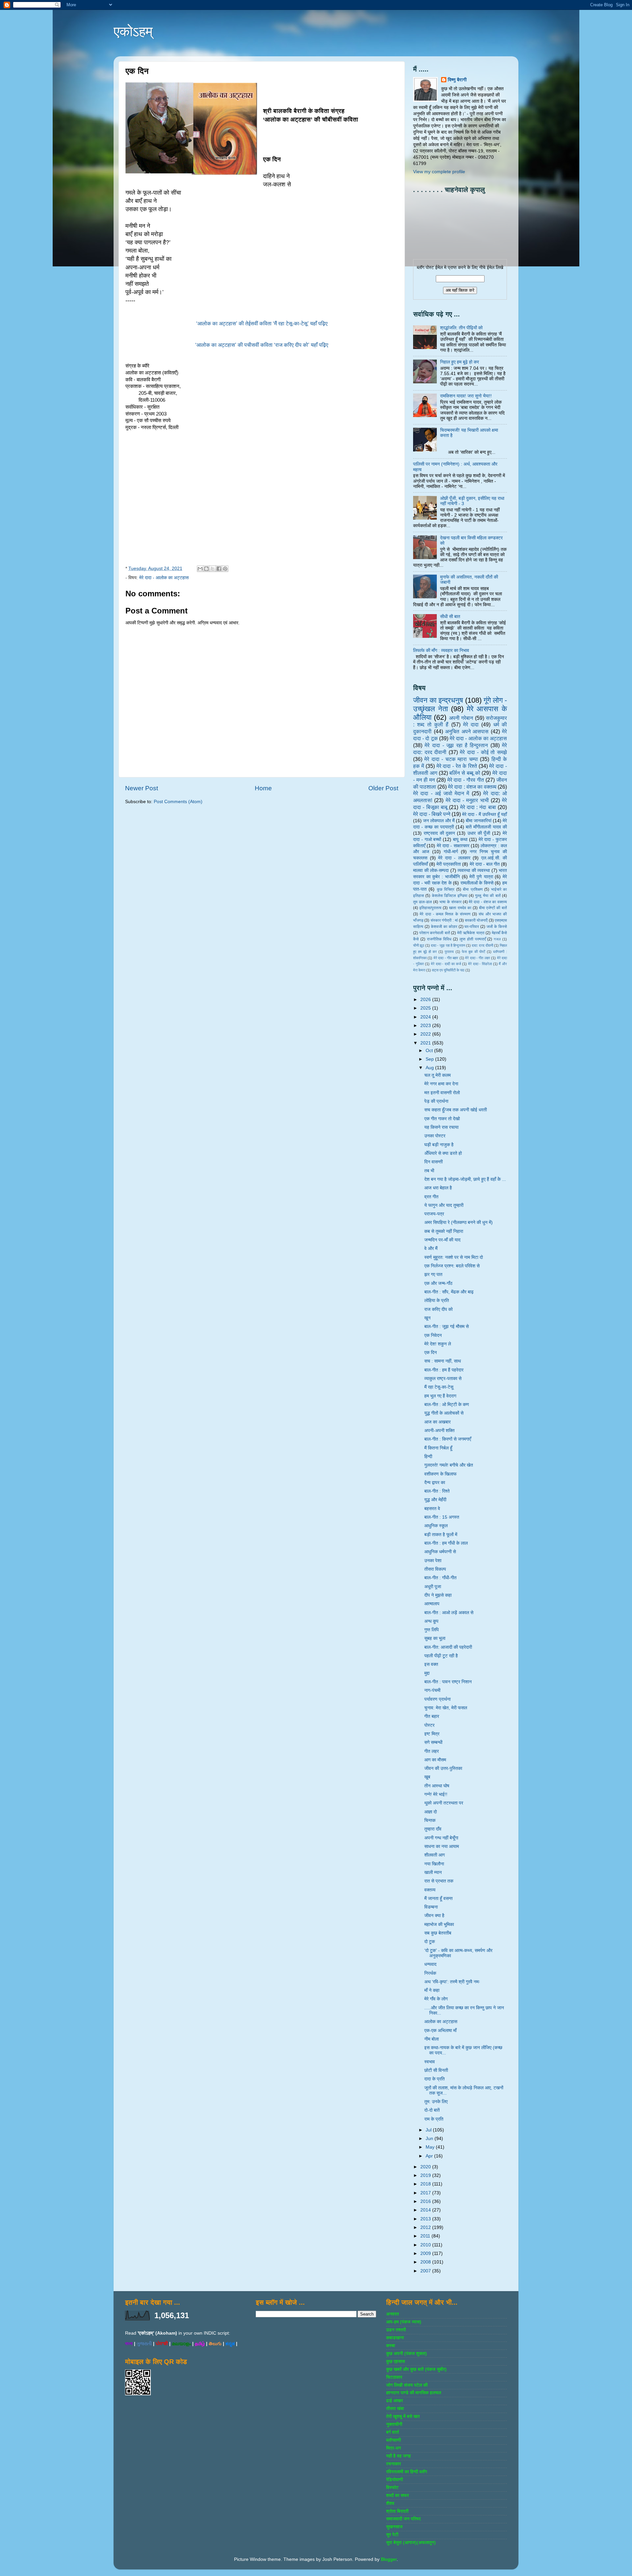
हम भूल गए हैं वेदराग (440, 1396)
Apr (430, 2156)
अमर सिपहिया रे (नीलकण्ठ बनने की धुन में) (459, 1222)
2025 (426, 1008)
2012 (426, 2227)
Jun (430, 2139)
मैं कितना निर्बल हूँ (438, 1448)
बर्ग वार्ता (393, 2432)
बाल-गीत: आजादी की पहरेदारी (448, 1647)
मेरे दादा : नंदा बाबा (478, 807)
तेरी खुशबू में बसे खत (403, 2416)
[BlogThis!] (206, 569)
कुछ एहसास (395, 2361)
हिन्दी (428, 1457)
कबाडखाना (395, 2338)
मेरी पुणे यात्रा (481, 877)
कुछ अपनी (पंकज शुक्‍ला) (407, 2354)
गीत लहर (432, 1751)
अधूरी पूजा (433, 1587)
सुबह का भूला (435, 1638)
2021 (426, 1043)
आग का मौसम (435, 1760)
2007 (426, 2271)
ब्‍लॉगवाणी (394, 2440)
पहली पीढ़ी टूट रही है (441, 1656)
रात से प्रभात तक (439, 1881)
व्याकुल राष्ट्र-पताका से (443, 1379)
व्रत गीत (431, 1197)
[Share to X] (213, 569)
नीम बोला (432, 2039)
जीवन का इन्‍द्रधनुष (438, 700)
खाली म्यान (433, 1872)
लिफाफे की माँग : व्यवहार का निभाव (441, 651)
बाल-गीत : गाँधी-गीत (440, 1578)
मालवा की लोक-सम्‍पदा (431, 870)
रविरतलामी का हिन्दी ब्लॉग (407, 2472)
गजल (497, 939)
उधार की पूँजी (479, 833)
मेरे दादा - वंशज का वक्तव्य (488, 902)
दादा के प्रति (434, 2079)
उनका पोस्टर (435, 1136)
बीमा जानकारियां (479, 821)
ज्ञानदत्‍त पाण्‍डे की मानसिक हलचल (414, 2393)
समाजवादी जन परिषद (403, 2519)
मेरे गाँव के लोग (436, 1999)
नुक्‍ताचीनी (394, 2424)
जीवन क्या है (434, 1916)
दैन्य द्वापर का (435, 1483)
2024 (426, 1017)
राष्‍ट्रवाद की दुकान (439, 833)
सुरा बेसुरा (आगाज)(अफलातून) (411, 2543)
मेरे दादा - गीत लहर (478, 958)
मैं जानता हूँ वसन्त (438, 1898)
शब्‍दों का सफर (397, 2495)
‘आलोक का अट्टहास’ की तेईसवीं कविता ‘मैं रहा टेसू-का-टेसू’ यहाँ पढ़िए (262, 324)
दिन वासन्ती (434, 1162)
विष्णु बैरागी (457, 80)
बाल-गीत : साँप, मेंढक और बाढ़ (449, 1292)
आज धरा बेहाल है (438, 1188)
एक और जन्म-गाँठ (438, 1283)
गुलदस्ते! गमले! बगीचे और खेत (449, 1465)
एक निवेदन (433, 1335)
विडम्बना (431, 1907)
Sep (430, 1059)
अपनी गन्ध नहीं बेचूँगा (441, 1838)
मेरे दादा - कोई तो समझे (483, 752)
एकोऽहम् (133, 31)
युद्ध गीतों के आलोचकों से (444, 1413)
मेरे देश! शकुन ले (438, 1344)
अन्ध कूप (431, 1621)
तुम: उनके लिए (436, 2102)
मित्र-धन (394, 2448)
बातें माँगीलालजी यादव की (486, 827)
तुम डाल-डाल (422, 902)
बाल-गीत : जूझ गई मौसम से (447, 1327)
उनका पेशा (433, 1561)
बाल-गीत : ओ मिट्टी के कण (447, 1405)
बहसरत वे (432, 1509)
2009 (426, 2253)
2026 (426, 1000)
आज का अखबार (437, 1422)
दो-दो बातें (432, 2110)
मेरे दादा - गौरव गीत (466, 780)
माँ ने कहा (432, 1990)
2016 (426, 2201)
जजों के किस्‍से (497, 927)
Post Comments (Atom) (178, 802)
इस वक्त (431, 1664)
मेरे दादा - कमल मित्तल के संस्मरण (445, 914)
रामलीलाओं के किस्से (477, 883)
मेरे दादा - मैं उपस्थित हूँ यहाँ (485, 814)
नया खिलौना (434, 1864)
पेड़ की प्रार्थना (436, 1101)
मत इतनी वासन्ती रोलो (442, 1093)
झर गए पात (433, 1274)
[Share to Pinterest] (225, 569)
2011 (426, 2236)
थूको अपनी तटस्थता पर (444, 1803)
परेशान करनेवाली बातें (435, 933)
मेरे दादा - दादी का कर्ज (446, 964)
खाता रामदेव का (460, 908)
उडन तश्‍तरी (396, 2330)
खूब (427, 1777)
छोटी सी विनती (436, 2070)
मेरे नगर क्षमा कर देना (441, 1084)
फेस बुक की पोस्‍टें (474, 952)
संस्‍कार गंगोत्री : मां (444, 920)
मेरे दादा (471, 724)
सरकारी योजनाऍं (476, 920)
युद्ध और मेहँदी (435, 1500)
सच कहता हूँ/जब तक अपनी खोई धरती (456, 1110)
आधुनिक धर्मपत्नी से (440, 1552)
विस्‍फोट (392, 2488)
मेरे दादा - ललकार (454, 858)
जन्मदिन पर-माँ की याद (442, 1240)
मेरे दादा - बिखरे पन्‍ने (432, 814)
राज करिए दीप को (438, 1309)
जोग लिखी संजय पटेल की (407, 2385)
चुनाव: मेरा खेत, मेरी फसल (446, 1708)
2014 (426, 2210)
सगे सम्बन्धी (433, 1742)
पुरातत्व (449, 952)
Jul (429, 2130)
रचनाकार (394, 2464)
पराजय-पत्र (434, 1214)
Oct (430, 1051)
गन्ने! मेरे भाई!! (436, 1794)
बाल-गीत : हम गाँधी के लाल (446, 1543)
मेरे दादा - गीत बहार (446, 958)
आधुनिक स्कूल (436, 1526)
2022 (426, 1034)
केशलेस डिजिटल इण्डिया (450, 896)
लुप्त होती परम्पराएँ (473, 939)
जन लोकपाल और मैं (439, 821)
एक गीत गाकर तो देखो (442, 1119)
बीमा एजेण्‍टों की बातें (493, 908)
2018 (426, 2184)
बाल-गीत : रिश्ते (437, 1491)
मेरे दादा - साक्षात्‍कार (453, 846)
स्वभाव (430, 2062)
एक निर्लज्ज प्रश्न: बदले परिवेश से (452, 1266)
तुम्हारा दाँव (433, 1829)
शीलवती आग (434, 1855)
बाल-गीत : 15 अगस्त (442, 1517)
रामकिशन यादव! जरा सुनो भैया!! (466, 396)
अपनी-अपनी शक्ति (439, 1431)
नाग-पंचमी (432, 1690)
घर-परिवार (472, 927)
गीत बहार (432, 1716)
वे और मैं (431, 1248)
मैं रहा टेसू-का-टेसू (439, 1387)
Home (263, 788)
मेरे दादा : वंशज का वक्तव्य (472, 787)
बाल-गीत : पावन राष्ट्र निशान (448, 1682)
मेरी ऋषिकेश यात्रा (471, 933)
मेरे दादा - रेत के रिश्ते (457, 766)
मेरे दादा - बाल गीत (485, 864)
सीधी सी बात (450, 617)
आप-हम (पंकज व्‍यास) (404, 2322)
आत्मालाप (432, 1604)
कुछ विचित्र (446, 889)
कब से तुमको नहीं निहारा (444, 1231)
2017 (426, 2193)
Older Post (383, 788)
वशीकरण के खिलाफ (440, 1474)
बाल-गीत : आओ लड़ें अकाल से (449, 1613)
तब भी (429, 1171)
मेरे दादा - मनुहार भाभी (467, 800)
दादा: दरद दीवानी (482, 945)
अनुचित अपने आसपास (467, 731)
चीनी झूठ (419, 945)
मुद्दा (427, 1673)
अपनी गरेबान (461, 718)
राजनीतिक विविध (439, 939)
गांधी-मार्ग (451, 852)
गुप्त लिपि (432, 1630)
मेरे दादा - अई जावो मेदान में (441, 793)
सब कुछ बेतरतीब (438, 1933)
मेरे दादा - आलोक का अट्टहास (164, 578)
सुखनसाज (394, 2527)
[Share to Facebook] (219, 569)
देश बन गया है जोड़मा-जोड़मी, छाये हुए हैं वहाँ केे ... (465, 1179)
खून (427, 1318)
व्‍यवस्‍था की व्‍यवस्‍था (474, 870)
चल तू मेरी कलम (437, 1075)
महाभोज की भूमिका (439, 1925)
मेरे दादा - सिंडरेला (480, 964)
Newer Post (142, 788)
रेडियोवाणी (395, 2480)
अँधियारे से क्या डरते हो (443, 1153)
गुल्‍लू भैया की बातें (488, 896)
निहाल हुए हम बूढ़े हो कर (460, 362)
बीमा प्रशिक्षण (473, 889)
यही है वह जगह (398, 2456)
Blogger (389, 2559)
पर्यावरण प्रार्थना (437, 1699)
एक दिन (431, 1353)
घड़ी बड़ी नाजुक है (439, 1145)
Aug (430, 1068)
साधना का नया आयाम (442, 1846)
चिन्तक (430, 1820)
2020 (426, 2167)
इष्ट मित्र (432, 1734)
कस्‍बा (391, 2346)
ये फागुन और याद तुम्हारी (444, 1205)
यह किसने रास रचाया (441, 1127)
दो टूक (430, 1942)
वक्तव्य (430, 1890)
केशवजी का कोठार (444, 927)
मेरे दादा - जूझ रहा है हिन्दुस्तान (456, 745)
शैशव (390, 2503)
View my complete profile (439, 172)
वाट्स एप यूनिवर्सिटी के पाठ (448, 970)
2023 (426, 1026)
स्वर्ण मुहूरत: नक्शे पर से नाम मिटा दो (454, 1257)
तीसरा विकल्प (435, 1569)
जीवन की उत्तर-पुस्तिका (443, 1768)
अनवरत (393, 2314)
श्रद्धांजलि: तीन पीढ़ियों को (461, 328)
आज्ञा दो (431, 1812)
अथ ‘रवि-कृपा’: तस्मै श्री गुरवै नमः (452, 1982)
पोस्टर (429, 1725)
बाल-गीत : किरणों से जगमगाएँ (448, 1439)
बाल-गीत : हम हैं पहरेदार (444, 1370)
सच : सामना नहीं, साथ (443, 1361)
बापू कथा (460, 840)
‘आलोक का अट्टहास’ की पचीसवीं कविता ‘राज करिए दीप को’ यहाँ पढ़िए (262, 345)
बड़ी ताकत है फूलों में (441, 1535)
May (431, 2147)
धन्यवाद (430, 1964)
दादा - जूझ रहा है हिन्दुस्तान (448, 945)
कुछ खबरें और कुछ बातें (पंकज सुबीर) (416, 2369)
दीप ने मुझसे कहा (438, 1595)
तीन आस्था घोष (437, 1786)
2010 (426, 2245)
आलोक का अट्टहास (441, 2022)
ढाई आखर (395, 2401)
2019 (426, 2175)
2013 (426, 2219)
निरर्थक (430, 1973)
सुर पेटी (392, 2535)
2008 (426, 2262)
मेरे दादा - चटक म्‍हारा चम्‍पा (451, 759)
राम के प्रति (434, 2119)
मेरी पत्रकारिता (449, 864)
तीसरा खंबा (395, 2409)
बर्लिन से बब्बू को (465, 773)
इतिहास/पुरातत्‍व (430, 908)
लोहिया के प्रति (437, 1301)
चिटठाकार (394, 2377)
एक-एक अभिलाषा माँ (440, 2031)
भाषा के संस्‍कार (450, 902)
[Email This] (200, 569)
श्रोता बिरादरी (397, 2511)
